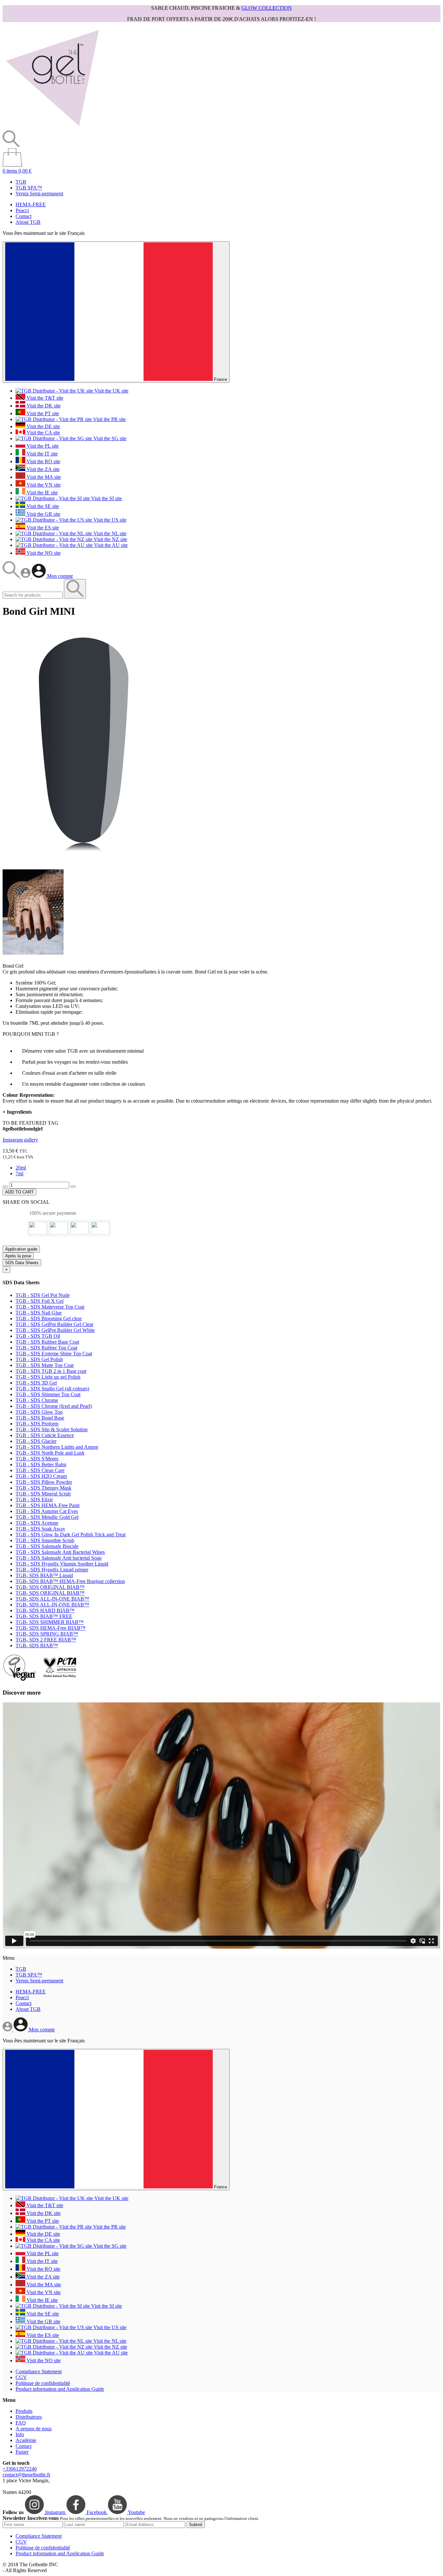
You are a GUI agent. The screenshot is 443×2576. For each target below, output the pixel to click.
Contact (24, 216)
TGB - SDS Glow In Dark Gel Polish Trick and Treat (71, 1535)
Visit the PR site (109, 419)
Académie (26, 2440)
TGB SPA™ (29, 188)
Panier (22, 2452)
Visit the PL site (42, 446)
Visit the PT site (42, 413)
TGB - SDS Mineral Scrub (43, 1494)
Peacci (22, 210)
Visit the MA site (43, 477)
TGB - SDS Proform (37, 1424)
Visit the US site (109, 520)
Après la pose (18, 1256)
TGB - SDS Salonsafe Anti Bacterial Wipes (60, 1552)
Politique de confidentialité (43, 2383)
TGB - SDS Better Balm (41, 1464)
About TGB (28, 222)
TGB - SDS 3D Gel (36, 1383)
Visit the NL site (109, 533)
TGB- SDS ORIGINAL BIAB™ (50, 1587)
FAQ (21, 2423)
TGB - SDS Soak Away (40, 1529)
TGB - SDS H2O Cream (41, 1476)
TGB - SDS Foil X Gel (40, 1301)
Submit (196, 2525)
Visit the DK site (43, 406)
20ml (21, 1168)
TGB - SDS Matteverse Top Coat (50, 1307)
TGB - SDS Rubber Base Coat (47, 1342)
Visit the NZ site (110, 539)
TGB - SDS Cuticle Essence (45, 1435)
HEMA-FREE (31, 205)
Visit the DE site (43, 426)
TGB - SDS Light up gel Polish (48, 1377)
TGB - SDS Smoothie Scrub (45, 1540)
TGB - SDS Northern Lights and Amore (57, 1447)
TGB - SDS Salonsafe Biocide (47, 1546)
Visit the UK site (111, 391)
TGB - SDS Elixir (34, 1500)
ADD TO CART (19, 1192)
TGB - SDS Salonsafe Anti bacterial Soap (59, 1558)
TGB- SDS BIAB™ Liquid (44, 1575)
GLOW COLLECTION (267, 8)
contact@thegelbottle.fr (26, 2475)
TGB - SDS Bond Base (40, 1418)
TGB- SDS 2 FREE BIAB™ (46, 1640)
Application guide (21, 1249)
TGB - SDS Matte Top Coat (45, 1365)
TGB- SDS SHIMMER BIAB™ (50, 1622)
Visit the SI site (106, 498)
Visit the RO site (43, 461)
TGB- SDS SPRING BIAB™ (47, 1634)
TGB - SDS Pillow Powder (44, 1482)
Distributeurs (29, 2417)
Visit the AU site (110, 545)
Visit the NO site (43, 553)
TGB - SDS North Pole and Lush (50, 1453)
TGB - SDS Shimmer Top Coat (48, 1394)
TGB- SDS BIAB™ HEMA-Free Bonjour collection (70, 1581)
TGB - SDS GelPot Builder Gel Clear (54, 1324)
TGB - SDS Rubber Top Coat (46, 1348)
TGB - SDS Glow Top (39, 1412)
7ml (19, 1173)
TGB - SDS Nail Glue (39, 1313)
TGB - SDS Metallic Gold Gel (47, 1517)
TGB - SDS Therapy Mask (43, 1488)
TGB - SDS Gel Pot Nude (43, 1295)
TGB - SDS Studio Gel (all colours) (52, 1389)
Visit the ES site (42, 528)
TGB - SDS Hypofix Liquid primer (52, 1570)
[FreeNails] (52, 127)
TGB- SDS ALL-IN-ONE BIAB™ (52, 1599)
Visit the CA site (43, 433)
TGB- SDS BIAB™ (37, 1645)
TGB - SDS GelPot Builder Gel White (55, 1330)
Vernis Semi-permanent (39, 194)
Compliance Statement (39, 2371)
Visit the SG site (109, 438)
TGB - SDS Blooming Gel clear (49, 1318)
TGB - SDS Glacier (36, 1441)
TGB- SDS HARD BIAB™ (45, 1610)
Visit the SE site (42, 506)
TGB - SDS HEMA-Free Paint (48, 1505)
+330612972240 (20, 2469)
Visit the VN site (43, 485)
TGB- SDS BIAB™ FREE (44, 1616)
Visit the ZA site (42, 469)
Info (20, 2434)
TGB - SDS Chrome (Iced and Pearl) (54, 1406)
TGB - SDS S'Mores (37, 1459)
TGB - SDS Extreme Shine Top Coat (54, 1354)
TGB (21, 182)
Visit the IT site (42, 454)
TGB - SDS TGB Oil (38, 1336)
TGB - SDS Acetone (37, 1523)
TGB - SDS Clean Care (40, 1470)
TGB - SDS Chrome (37, 1400)
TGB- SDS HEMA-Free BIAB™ (51, 1628)
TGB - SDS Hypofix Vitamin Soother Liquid (62, 1564)
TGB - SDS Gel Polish (39, 1359)
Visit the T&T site (44, 398)
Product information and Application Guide (60, 2389)
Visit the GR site (43, 514)
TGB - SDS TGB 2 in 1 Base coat (51, 1371)
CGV (21, 2377)
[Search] (12, 576)
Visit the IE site (42, 493)
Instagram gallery (20, 1140)
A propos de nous (34, 2429)
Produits (24, 2411)
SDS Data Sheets (22, 1263)
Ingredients (17, 1112)
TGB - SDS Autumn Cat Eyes (47, 1511)
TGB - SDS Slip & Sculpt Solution (52, 1429)
